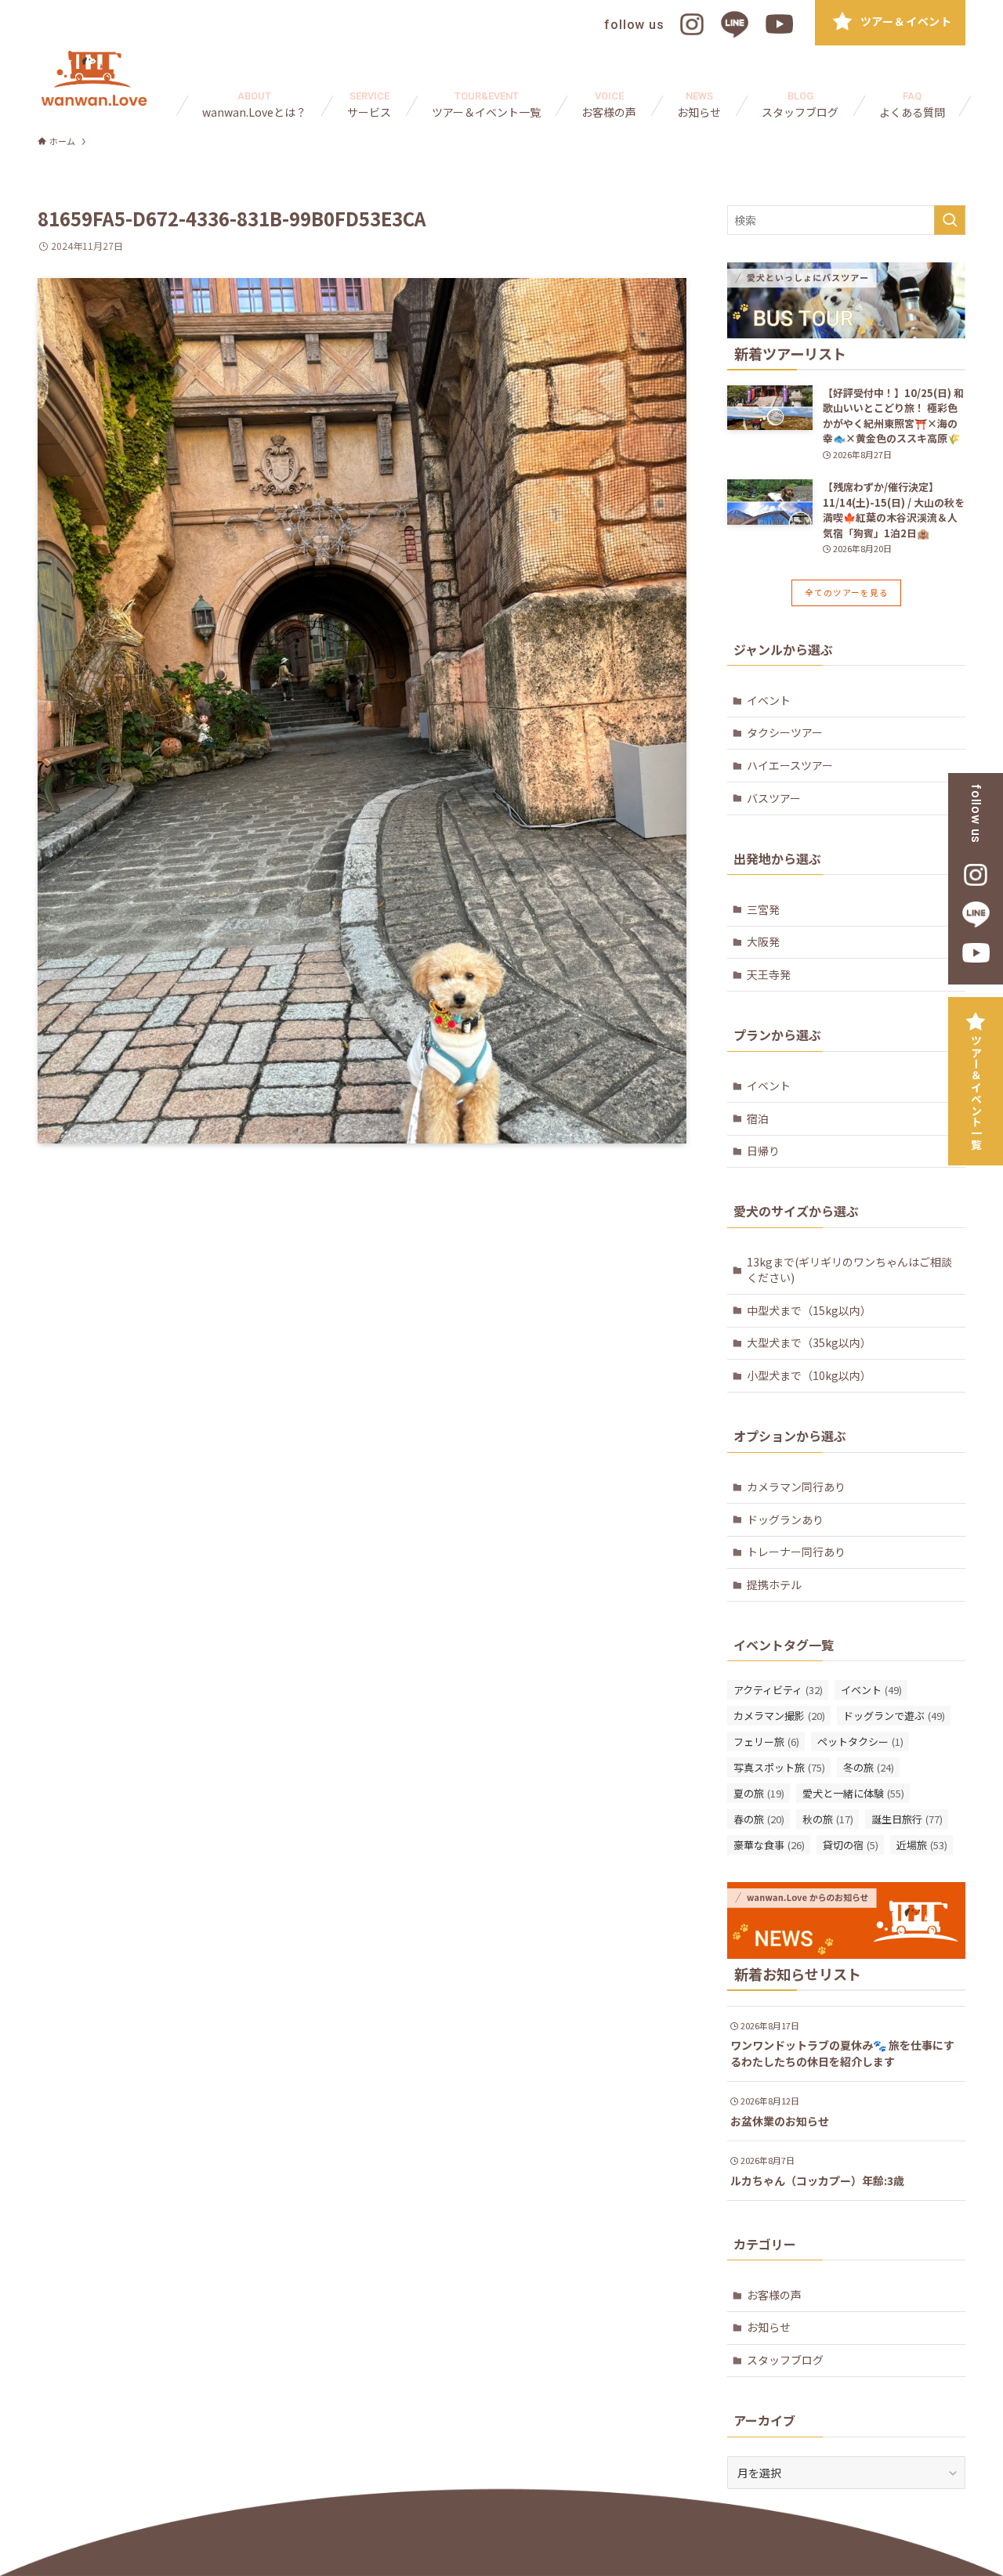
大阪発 (763, 941)
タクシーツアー (785, 732)
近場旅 (922, 1845)
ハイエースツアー (790, 765)
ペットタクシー (860, 1741)
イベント (769, 700)
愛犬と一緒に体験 (853, 1793)
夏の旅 (759, 1793)
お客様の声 (774, 2295)
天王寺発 (769, 974)
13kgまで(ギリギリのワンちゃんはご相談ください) (849, 1270)
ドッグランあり (785, 1519)
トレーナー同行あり (796, 1552)
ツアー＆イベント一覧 (976, 1093)
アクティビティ (778, 1690)
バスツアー (774, 798)
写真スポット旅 (779, 1767)
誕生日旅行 (907, 1819)
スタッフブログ (785, 2360)
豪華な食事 (769, 1845)
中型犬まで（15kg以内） (809, 1310)
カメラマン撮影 (779, 1716)
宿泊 (758, 1118)
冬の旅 (869, 1767)
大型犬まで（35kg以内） (809, 1342)
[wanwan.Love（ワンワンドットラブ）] (94, 78)
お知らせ (769, 2327)
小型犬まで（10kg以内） (809, 1375)
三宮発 (763, 909)
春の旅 (759, 1819)
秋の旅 (828, 1819)
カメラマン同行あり (796, 1487)
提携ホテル (774, 1584)
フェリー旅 (766, 1741)
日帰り (763, 1151)
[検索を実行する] (950, 220)
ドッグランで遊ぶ (894, 1716)
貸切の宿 (851, 1845)
